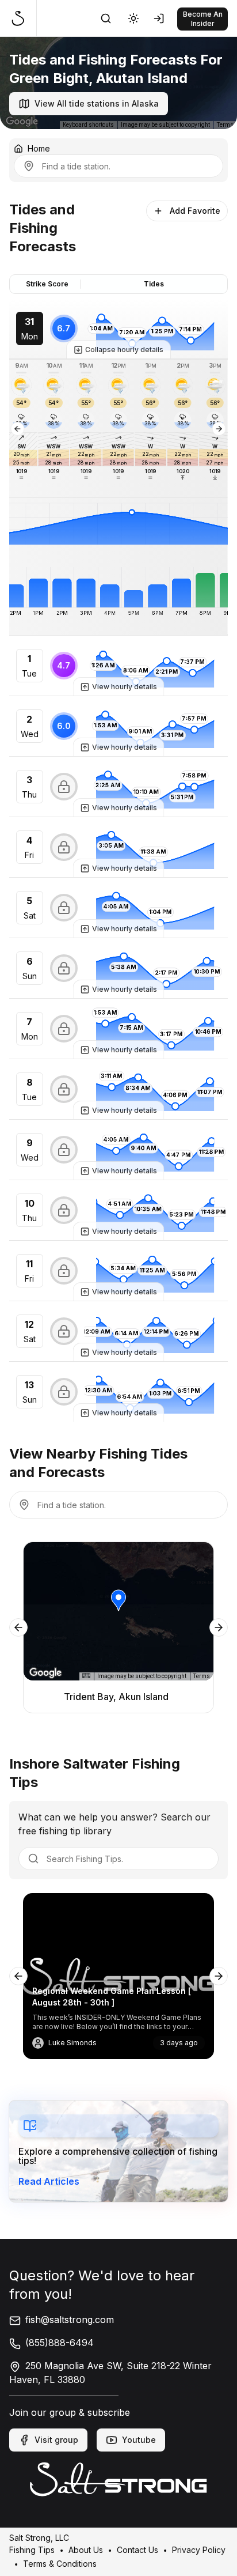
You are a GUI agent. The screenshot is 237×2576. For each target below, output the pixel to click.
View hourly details (125, 687)
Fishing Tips (32, 2549)
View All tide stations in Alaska (97, 103)
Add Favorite (195, 211)
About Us (86, 2549)
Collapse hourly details (124, 350)
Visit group (56, 2440)
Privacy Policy (199, 2549)
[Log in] (161, 18)
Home (39, 148)
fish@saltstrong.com (70, 2320)
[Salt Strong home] (23, 18)
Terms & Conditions (60, 2563)
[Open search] (106, 18)
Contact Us (137, 2549)
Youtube (139, 2440)
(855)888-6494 (60, 2343)
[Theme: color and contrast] (133, 18)
